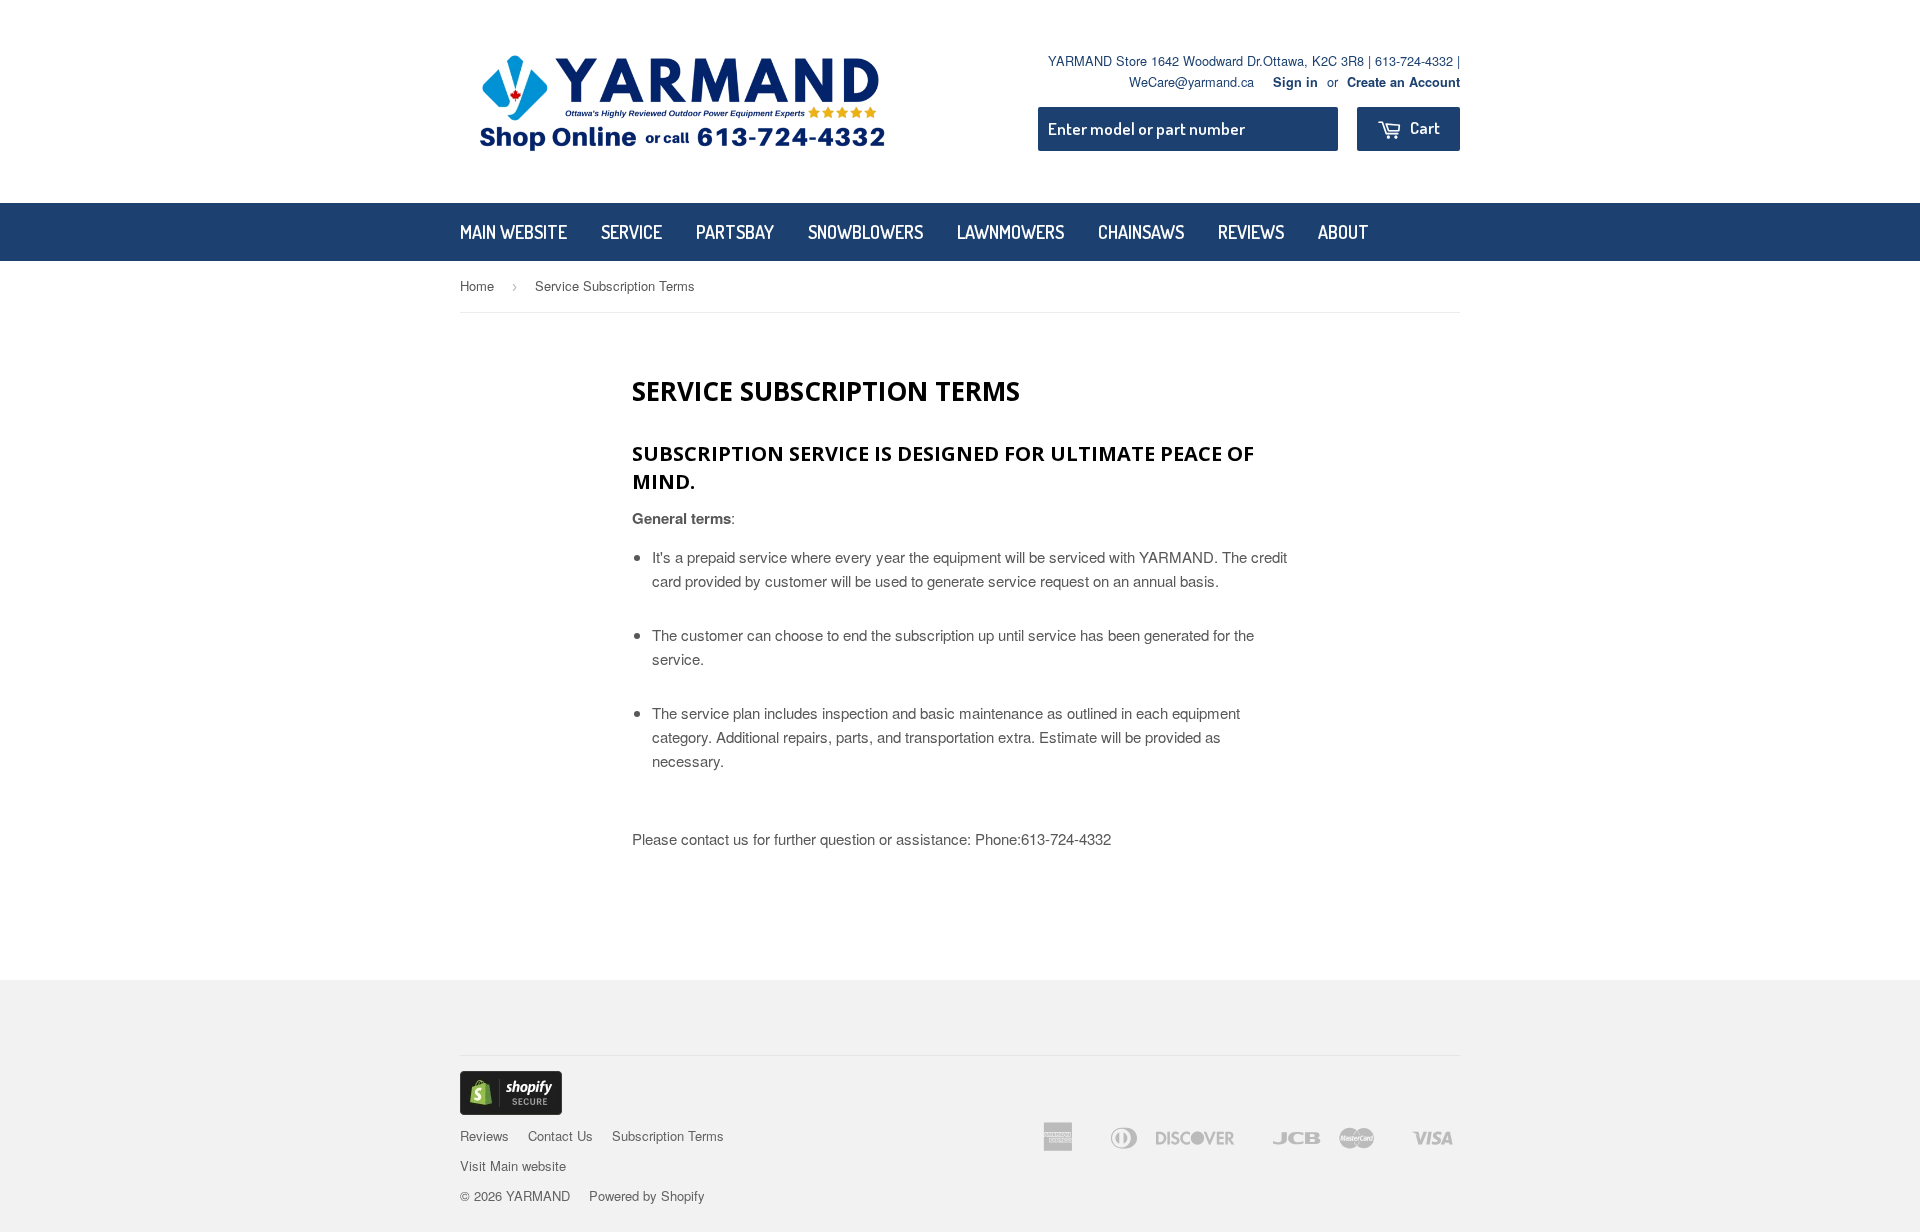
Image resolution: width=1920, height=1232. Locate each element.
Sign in (1295, 82)
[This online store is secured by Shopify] (511, 1108)
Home (477, 285)
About (1343, 232)
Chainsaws (1141, 232)
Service (631, 232)
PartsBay (735, 232)
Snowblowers (865, 232)
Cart (1423, 127)
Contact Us (560, 1135)
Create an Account (1403, 82)
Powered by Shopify (647, 1195)
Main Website (513, 232)
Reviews (1251, 232)
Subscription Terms (668, 1135)
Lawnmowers (1010, 232)
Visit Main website (513, 1165)
